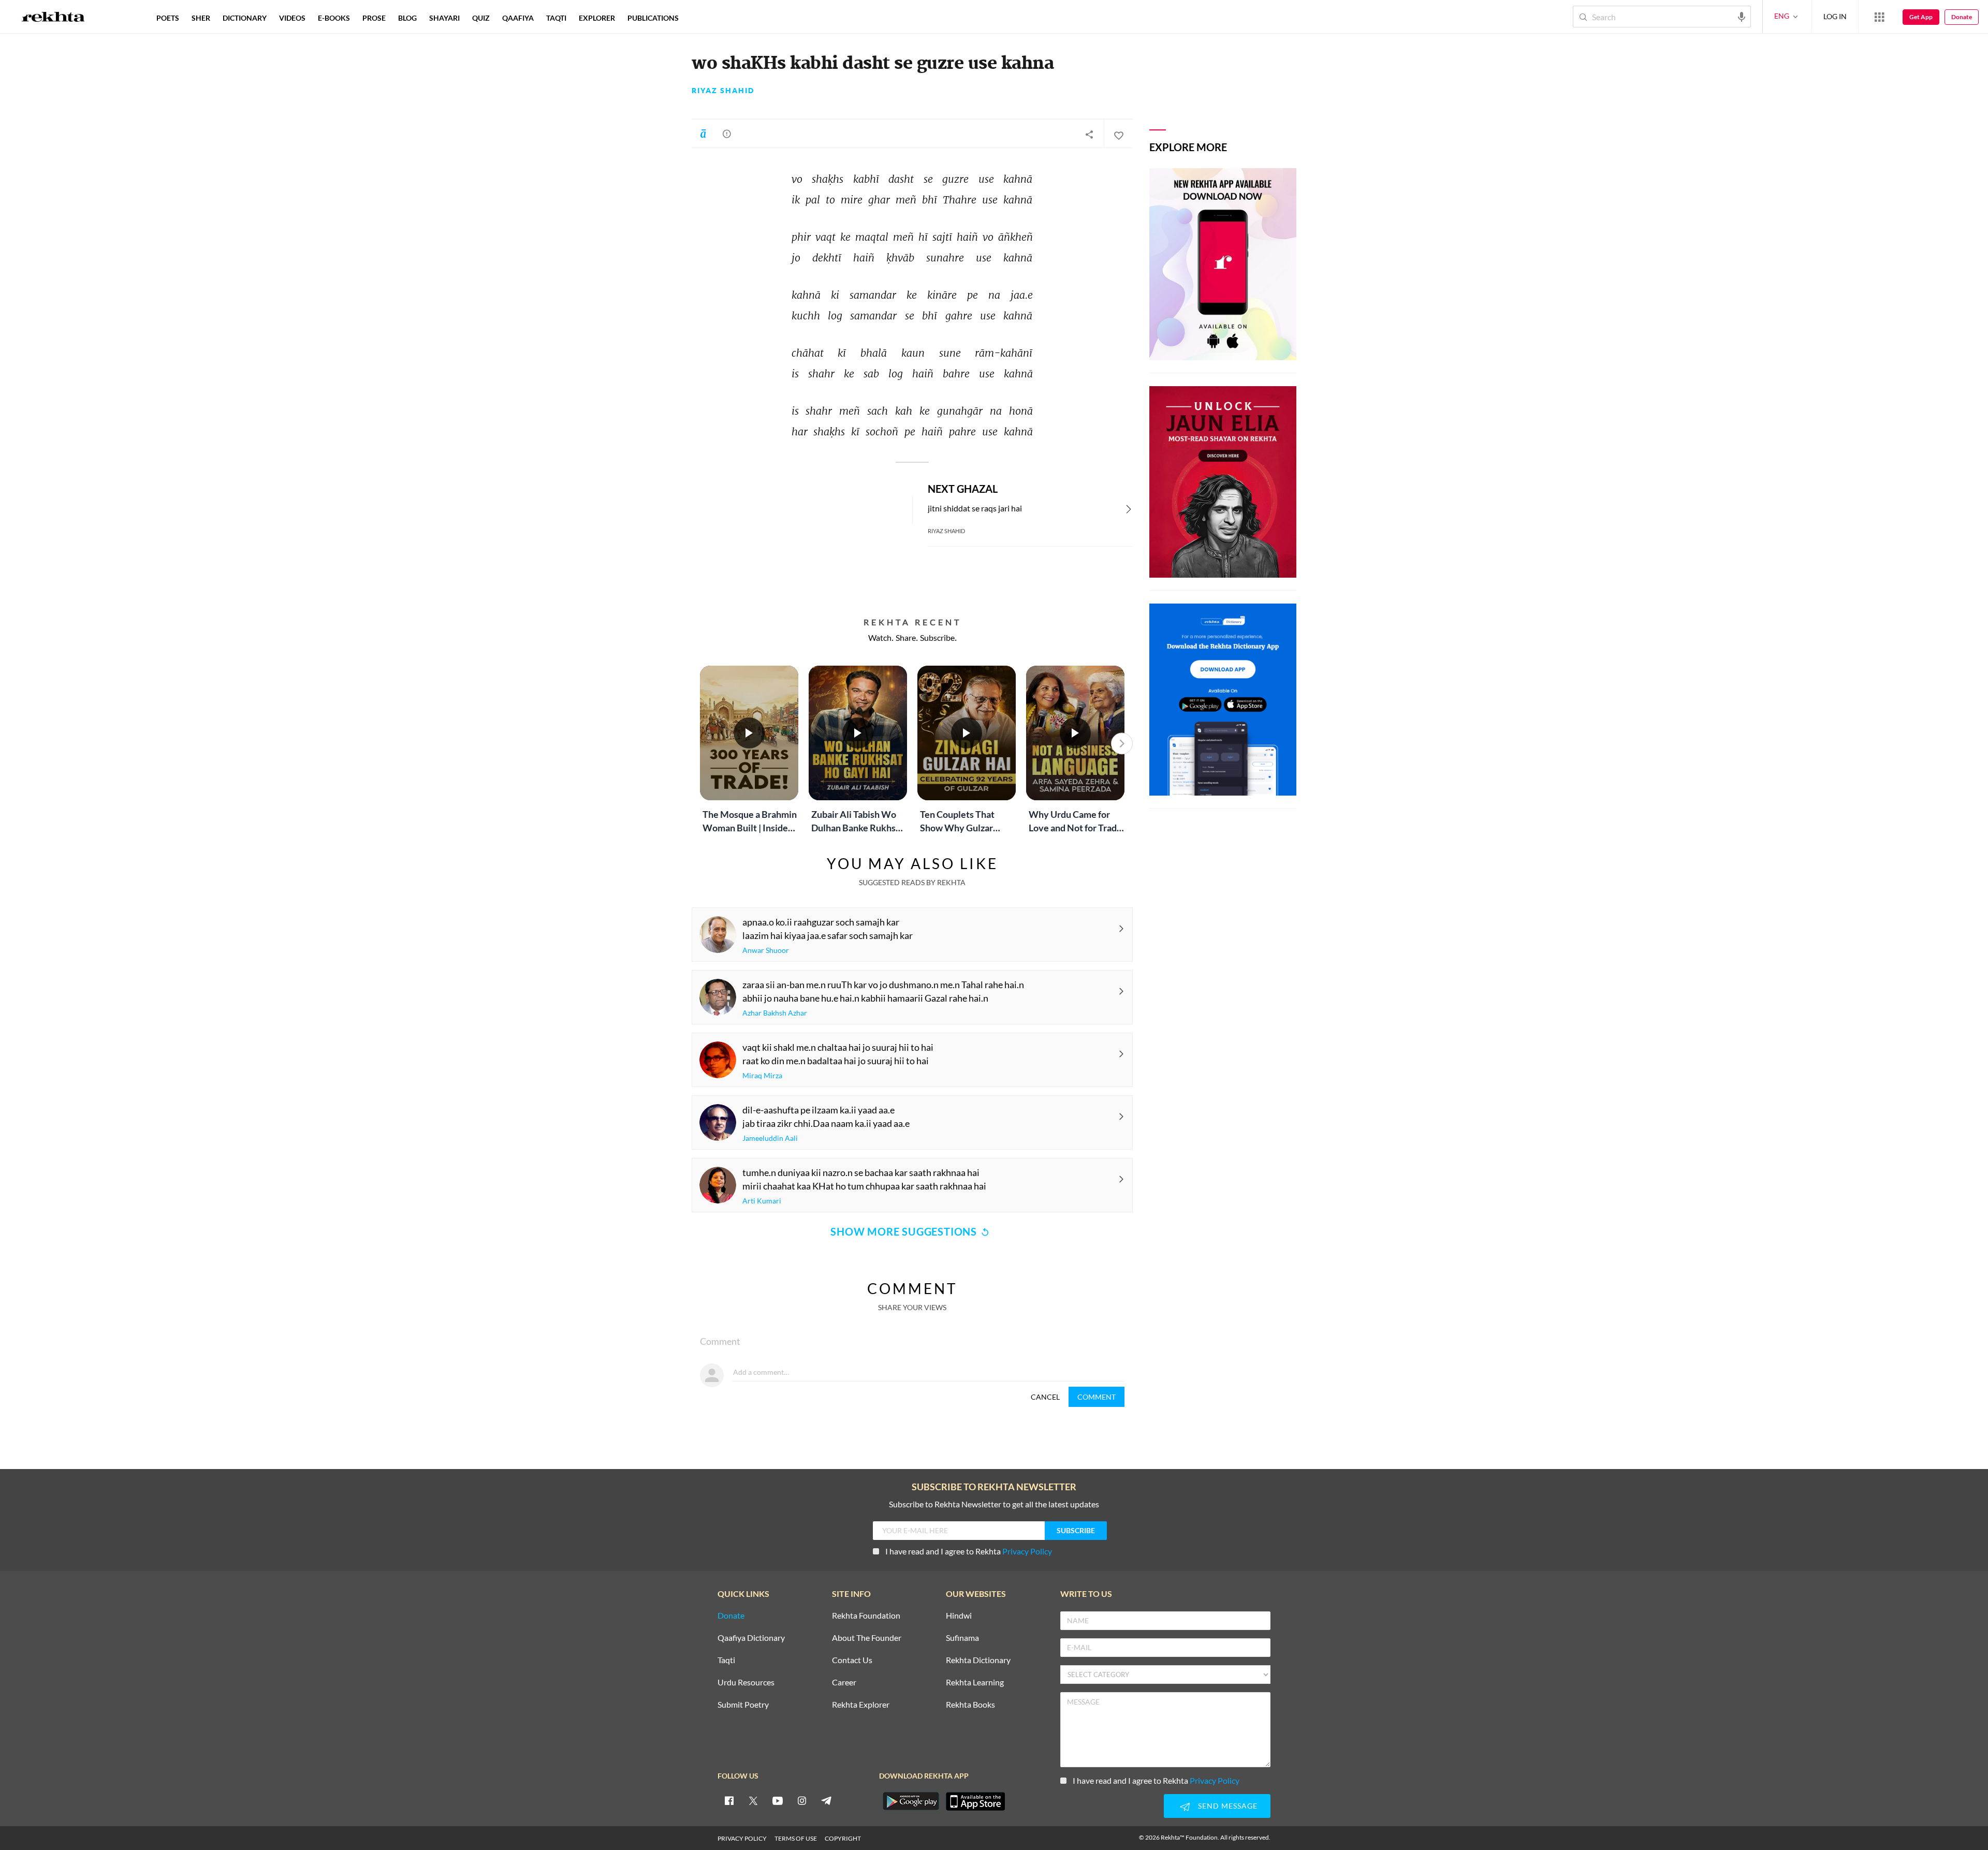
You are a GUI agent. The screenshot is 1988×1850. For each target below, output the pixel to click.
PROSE (374, 18)
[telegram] (826, 1800)
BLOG (407, 18)
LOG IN (1835, 16)
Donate (1962, 17)
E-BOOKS (334, 18)
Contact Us (852, 1660)
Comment (1097, 1397)
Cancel (1045, 1397)
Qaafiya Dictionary (751, 1638)
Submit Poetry (743, 1705)
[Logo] (53, 18)
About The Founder (867, 1638)
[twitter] (753, 1800)
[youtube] (778, 1800)
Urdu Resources (746, 1683)
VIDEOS (292, 18)
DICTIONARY (245, 18)
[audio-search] (1742, 16)
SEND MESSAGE (1228, 1806)
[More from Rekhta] (1879, 17)
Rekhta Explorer (861, 1705)
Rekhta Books (970, 1705)
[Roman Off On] (703, 134)
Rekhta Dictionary (978, 1660)
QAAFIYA (518, 18)
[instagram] (802, 1800)
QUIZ (481, 18)
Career (844, 1683)
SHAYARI (444, 18)
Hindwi (959, 1616)
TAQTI (556, 18)
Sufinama (962, 1638)
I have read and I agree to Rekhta (969, 1551)
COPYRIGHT (843, 1838)
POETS (168, 18)
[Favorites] (1118, 134)
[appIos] (975, 1801)
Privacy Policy (1027, 1551)
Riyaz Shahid (723, 91)
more (702, 18)
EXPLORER (597, 18)
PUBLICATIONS (653, 18)
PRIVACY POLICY (742, 1838)
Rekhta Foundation (866, 1616)
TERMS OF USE (796, 1838)
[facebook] (729, 1800)
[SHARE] (1089, 134)
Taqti (726, 1660)
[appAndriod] (911, 1801)
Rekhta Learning (975, 1683)
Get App (1921, 17)
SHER (201, 18)
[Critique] (727, 134)
